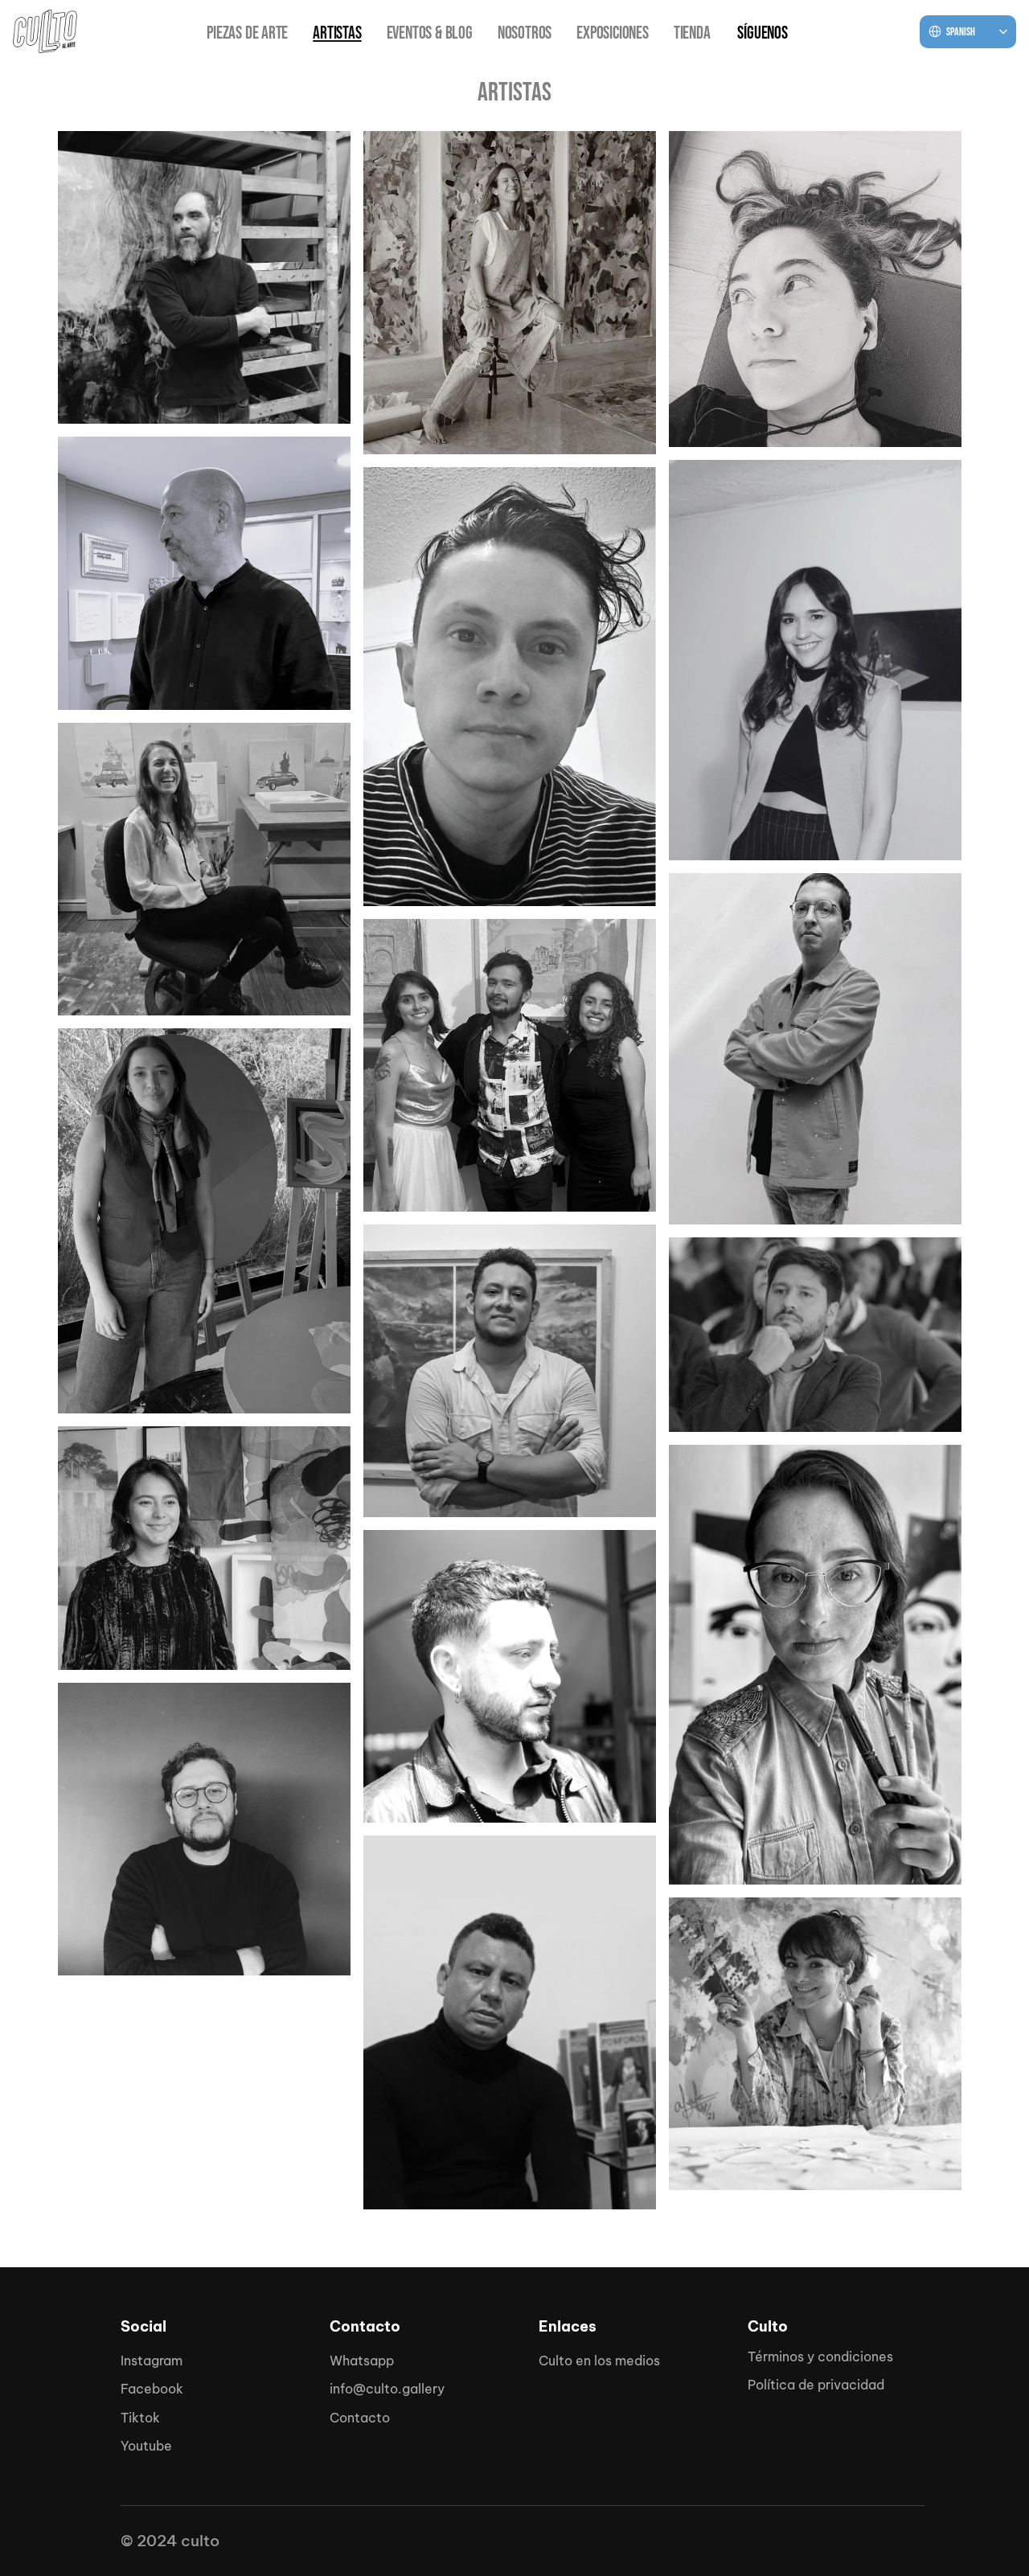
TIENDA (692, 33)
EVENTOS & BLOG (430, 33)
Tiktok (140, 2418)
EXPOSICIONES (613, 33)
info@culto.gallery (387, 2389)
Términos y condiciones (820, 2357)
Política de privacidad (816, 2385)
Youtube (146, 2446)
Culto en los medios (599, 2361)
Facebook (152, 2389)
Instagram (152, 2361)
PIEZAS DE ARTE (247, 33)
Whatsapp (362, 2361)
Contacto (360, 2418)
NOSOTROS (525, 33)
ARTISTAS (337, 33)
